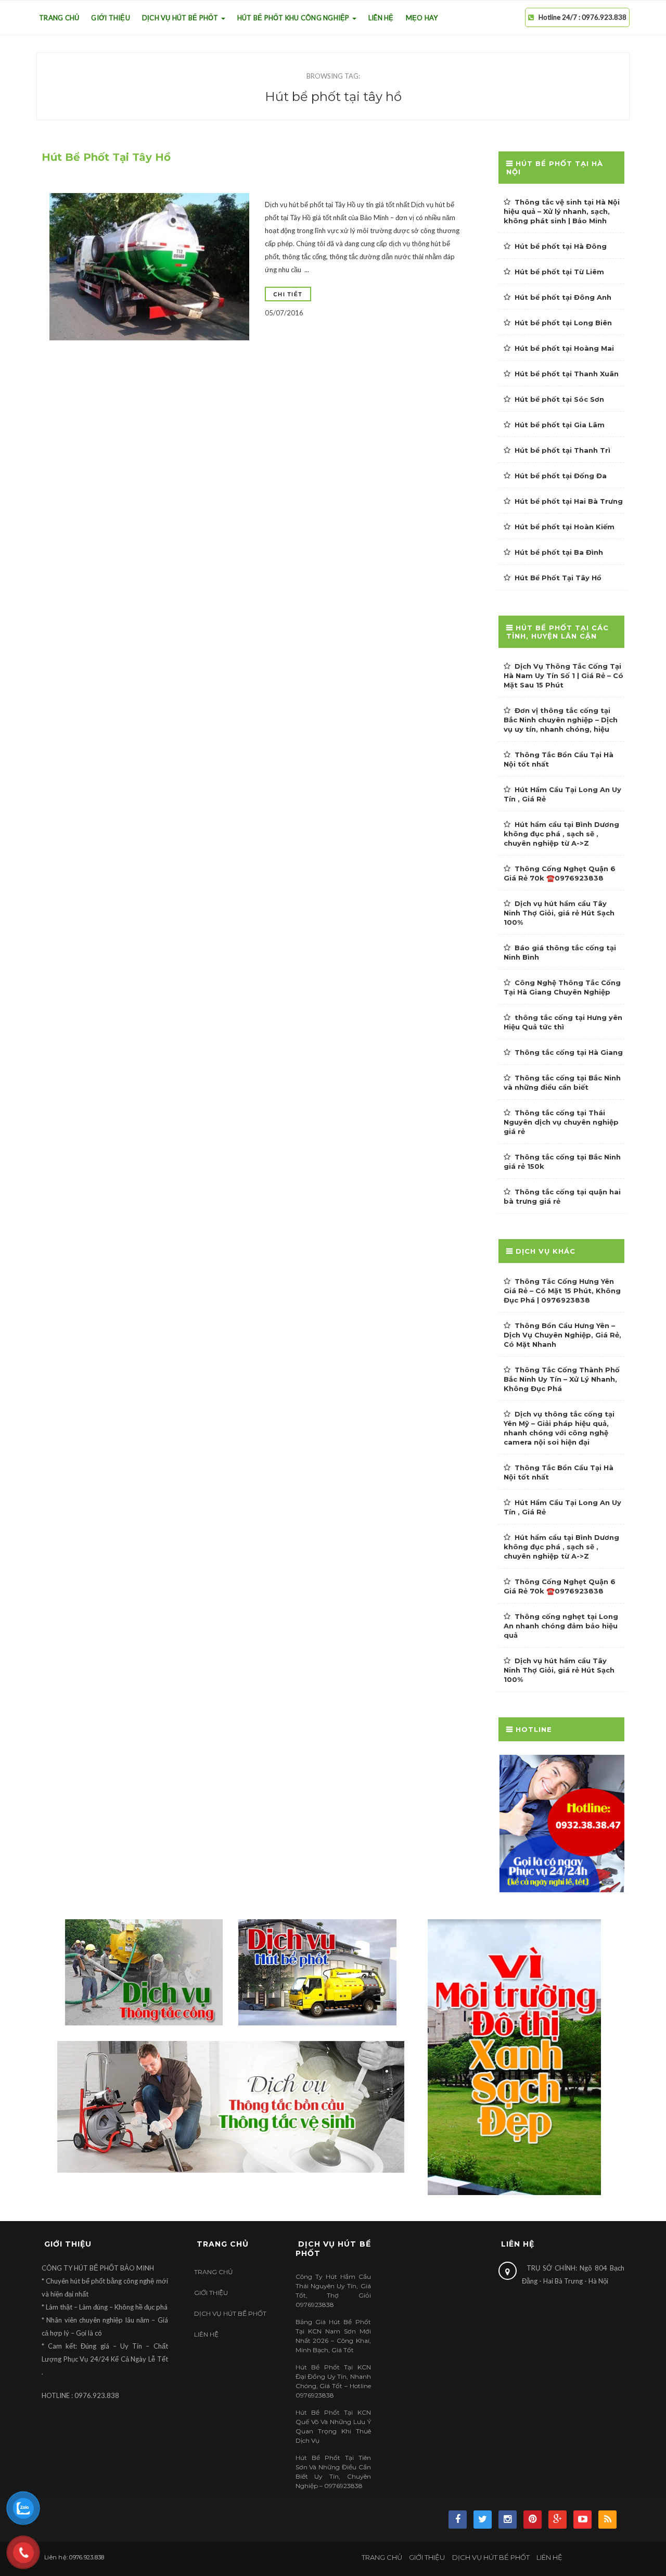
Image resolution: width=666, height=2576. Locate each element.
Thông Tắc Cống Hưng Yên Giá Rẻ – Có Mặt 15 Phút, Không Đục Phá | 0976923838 (562, 1291)
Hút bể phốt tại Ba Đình (559, 552)
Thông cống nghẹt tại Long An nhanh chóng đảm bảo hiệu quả (561, 1626)
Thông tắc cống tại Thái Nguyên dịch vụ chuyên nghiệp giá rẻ (561, 1122)
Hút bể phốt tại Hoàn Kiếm (565, 527)
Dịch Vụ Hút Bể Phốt (181, 18)
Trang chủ (59, 18)
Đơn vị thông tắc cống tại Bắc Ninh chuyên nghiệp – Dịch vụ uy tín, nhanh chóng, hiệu (561, 720)
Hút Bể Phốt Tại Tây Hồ (106, 157)
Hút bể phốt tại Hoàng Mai (564, 348)
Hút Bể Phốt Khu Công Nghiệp (294, 18)
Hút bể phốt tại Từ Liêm (559, 272)
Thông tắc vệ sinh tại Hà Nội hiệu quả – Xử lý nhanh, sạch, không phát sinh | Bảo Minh (562, 211)
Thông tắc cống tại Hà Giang (569, 1052)
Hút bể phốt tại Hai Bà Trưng (569, 501)
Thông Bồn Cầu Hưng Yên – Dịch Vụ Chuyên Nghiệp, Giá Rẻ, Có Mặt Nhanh (562, 1335)
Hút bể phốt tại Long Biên (563, 323)
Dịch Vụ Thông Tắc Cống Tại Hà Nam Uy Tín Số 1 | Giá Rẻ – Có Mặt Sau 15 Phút (563, 675)
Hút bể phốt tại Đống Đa (561, 476)
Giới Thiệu (111, 18)
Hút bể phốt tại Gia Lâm (560, 425)
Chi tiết (288, 294)
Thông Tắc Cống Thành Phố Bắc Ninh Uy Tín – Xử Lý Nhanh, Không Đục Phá (562, 1379)
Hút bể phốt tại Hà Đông (561, 246)
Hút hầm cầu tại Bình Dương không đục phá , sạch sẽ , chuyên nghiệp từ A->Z (561, 834)
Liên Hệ (381, 18)
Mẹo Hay (422, 18)
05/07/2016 (284, 313)
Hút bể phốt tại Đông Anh (563, 297)
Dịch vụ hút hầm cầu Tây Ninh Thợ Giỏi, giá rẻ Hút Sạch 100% (559, 913)
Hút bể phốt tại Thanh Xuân (567, 374)
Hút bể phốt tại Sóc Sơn (559, 399)
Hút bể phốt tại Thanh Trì (562, 450)
